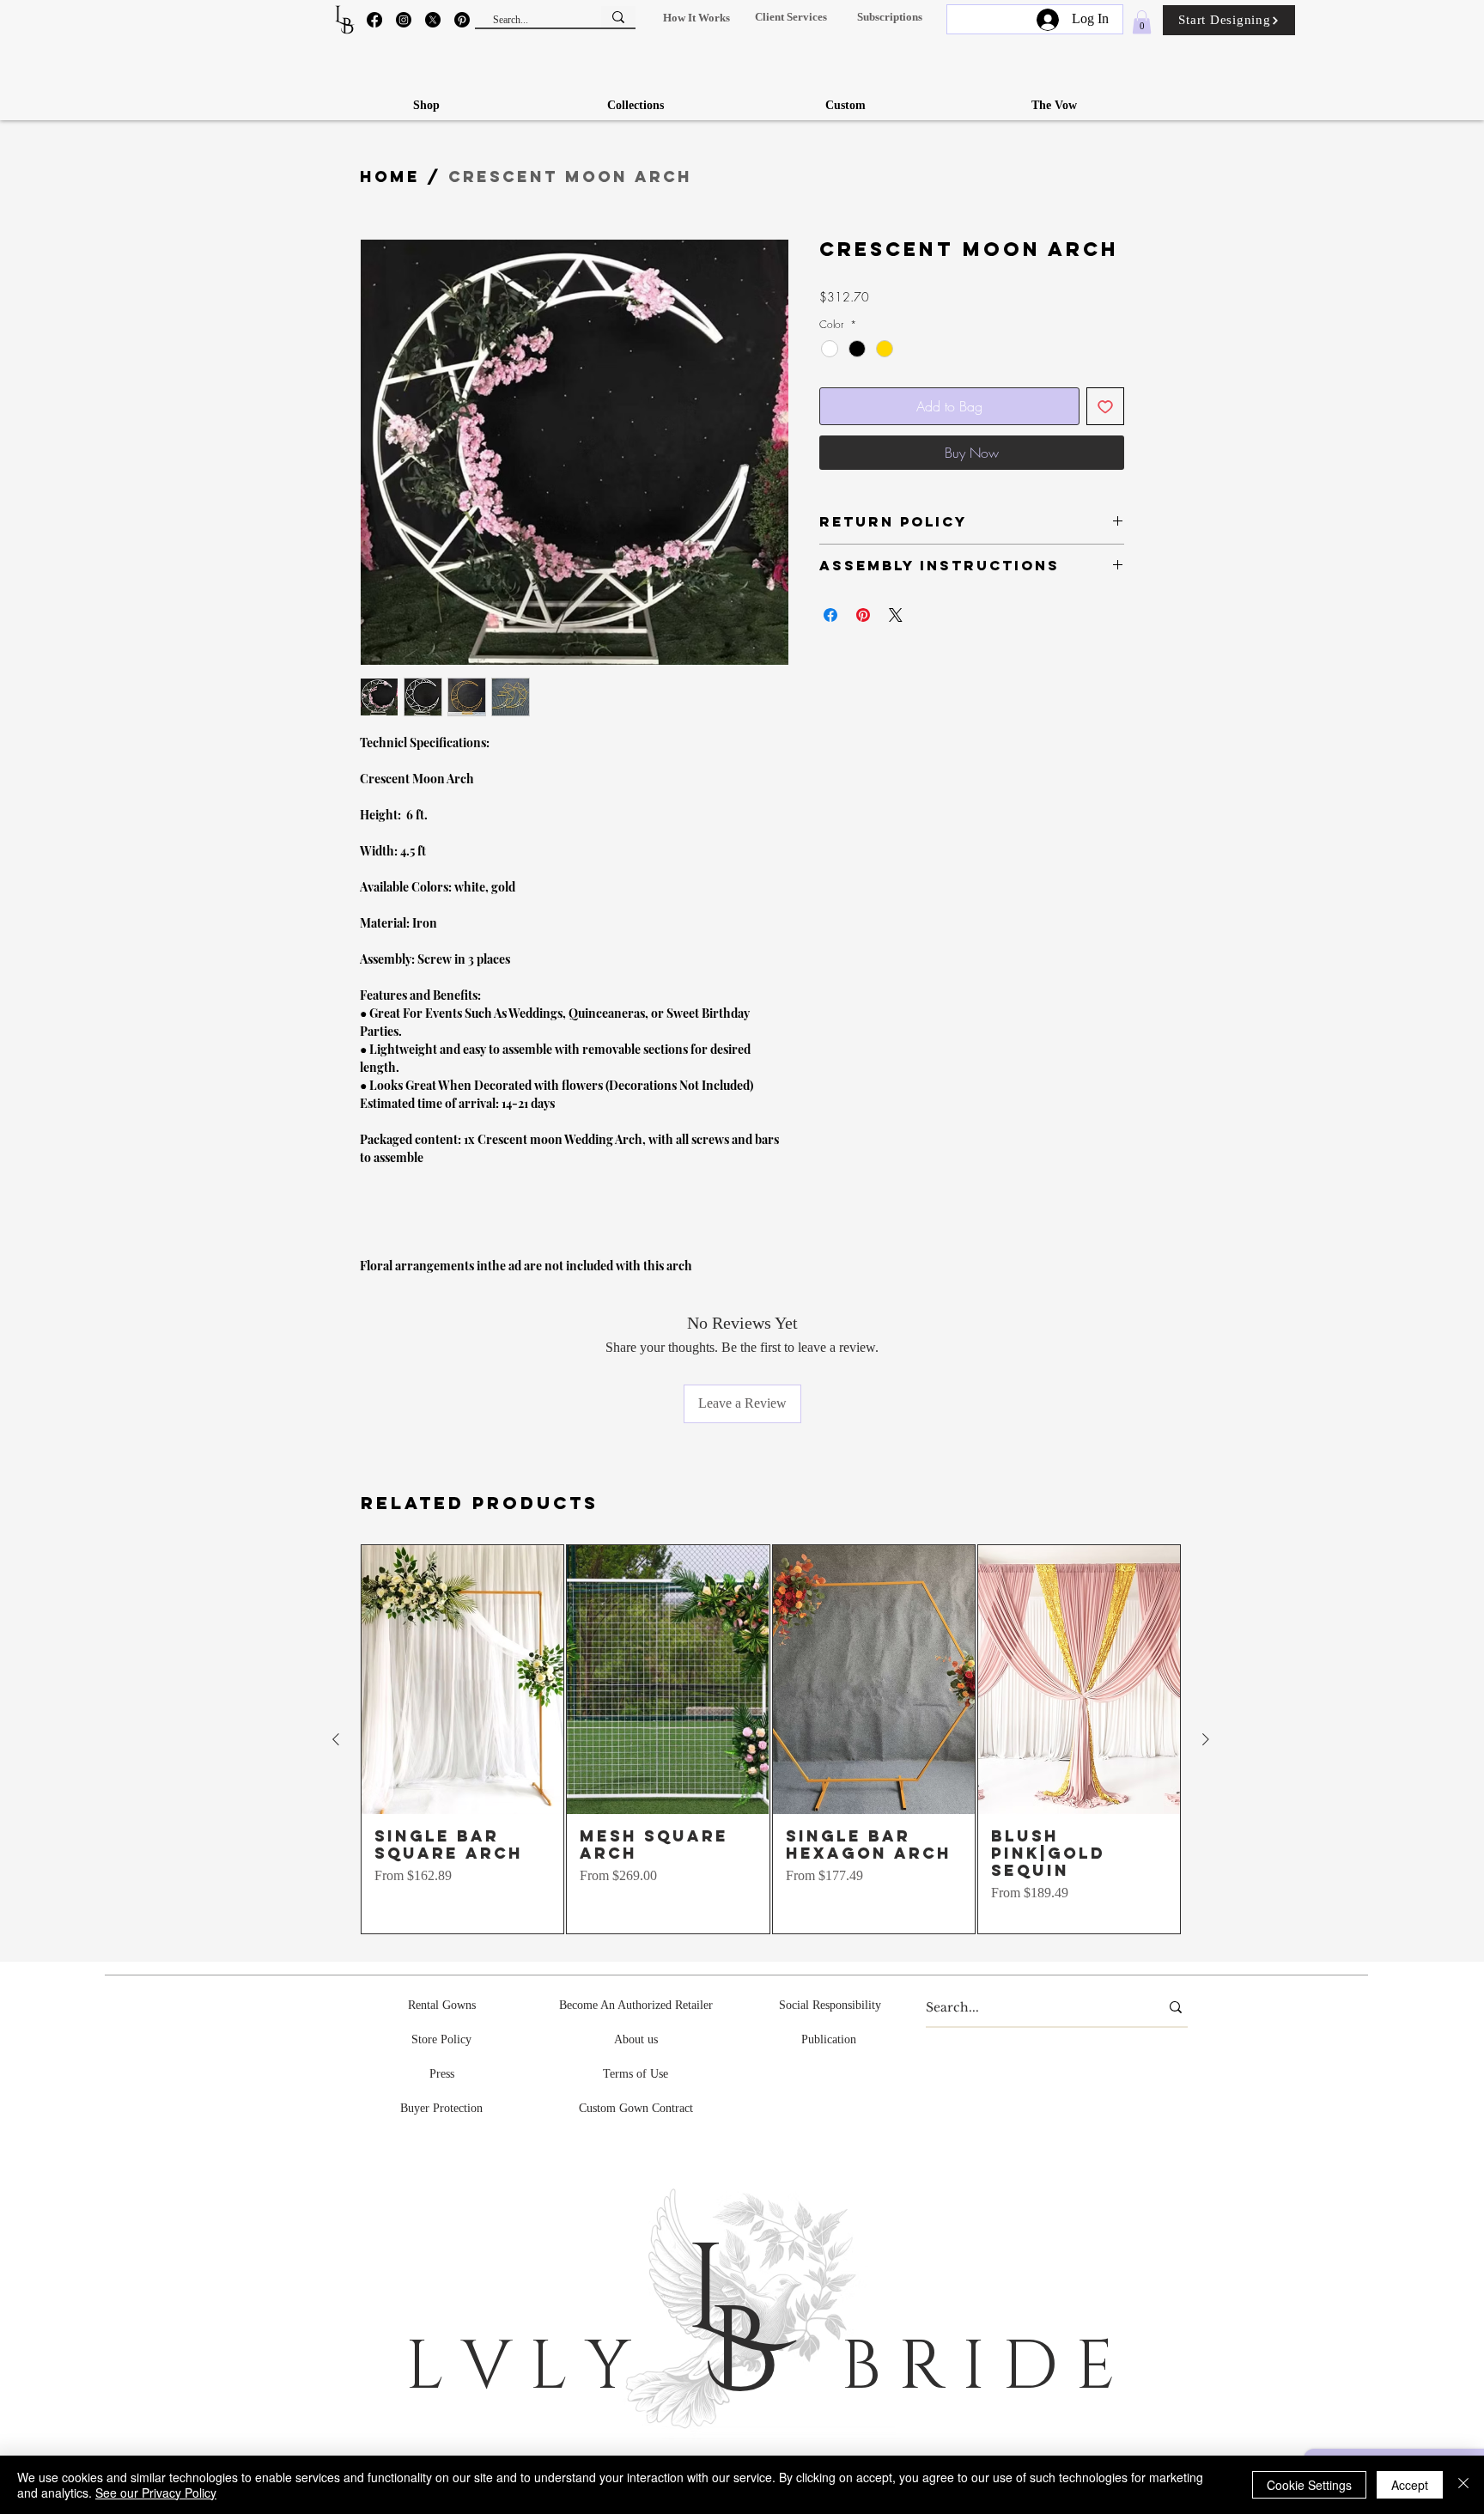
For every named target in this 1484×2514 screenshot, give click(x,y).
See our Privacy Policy (156, 2493)
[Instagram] (404, 20)
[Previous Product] (336, 1739)
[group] (771, 1740)
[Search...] (618, 17)
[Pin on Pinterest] (863, 615)
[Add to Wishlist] (1105, 406)
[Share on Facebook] (830, 615)
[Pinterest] (462, 20)
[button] (696, 18)
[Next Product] (1206, 1739)
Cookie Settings (1309, 2485)
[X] (433, 20)
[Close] (1463, 2485)
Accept (1410, 2485)
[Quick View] (462, 1680)
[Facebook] (374, 20)
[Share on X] (896, 615)
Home (390, 177)
